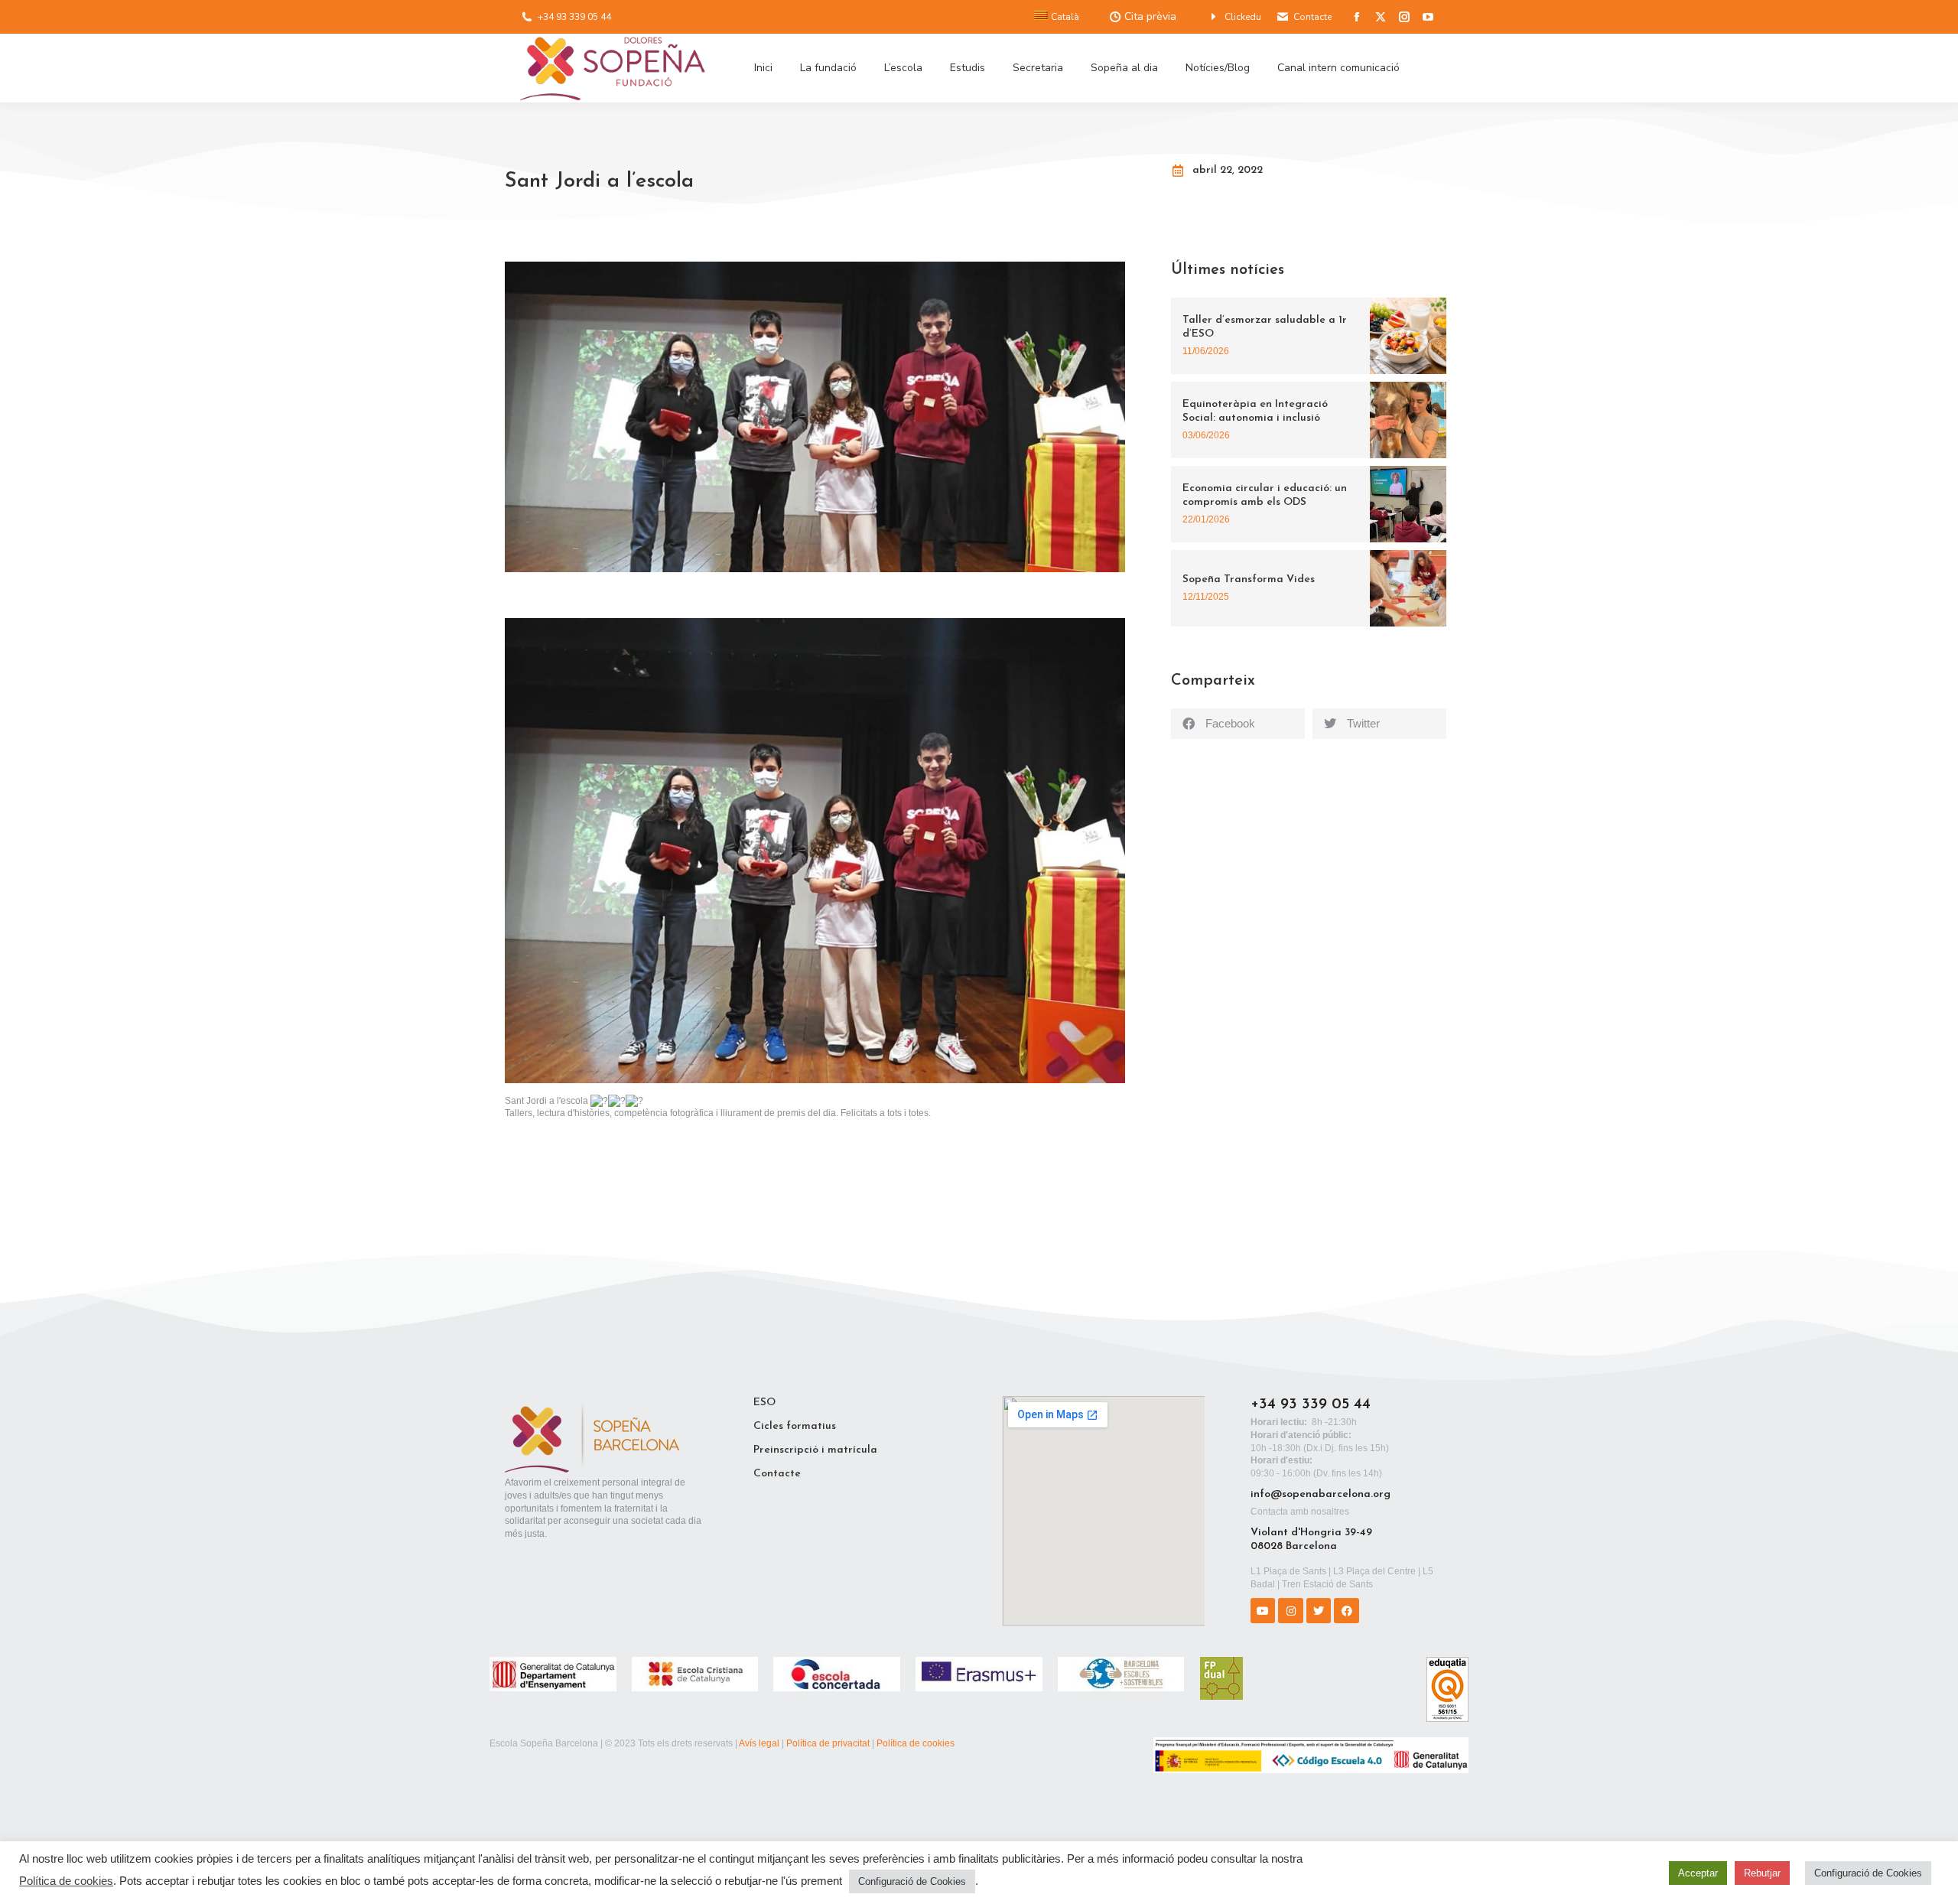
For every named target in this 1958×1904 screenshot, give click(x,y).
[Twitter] (1319, 1610)
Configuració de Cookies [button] (912, 1881)
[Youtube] (1263, 1610)
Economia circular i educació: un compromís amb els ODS (1265, 495)
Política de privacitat (828, 1743)
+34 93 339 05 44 (574, 17)
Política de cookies (916, 1743)
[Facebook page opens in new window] (1357, 17)
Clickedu (1243, 17)
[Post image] (1408, 336)
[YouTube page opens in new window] (1428, 17)
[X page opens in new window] (1381, 17)
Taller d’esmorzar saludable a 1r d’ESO (1265, 327)
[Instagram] (1290, 1610)
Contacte (1312, 17)
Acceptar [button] (1698, 1873)
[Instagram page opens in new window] (1404, 17)
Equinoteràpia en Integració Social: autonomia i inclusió (1255, 411)
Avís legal (759, 1743)
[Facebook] (1346, 1610)
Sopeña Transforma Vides (1249, 579)
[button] (1238, 724)
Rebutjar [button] (1762, 1873)
